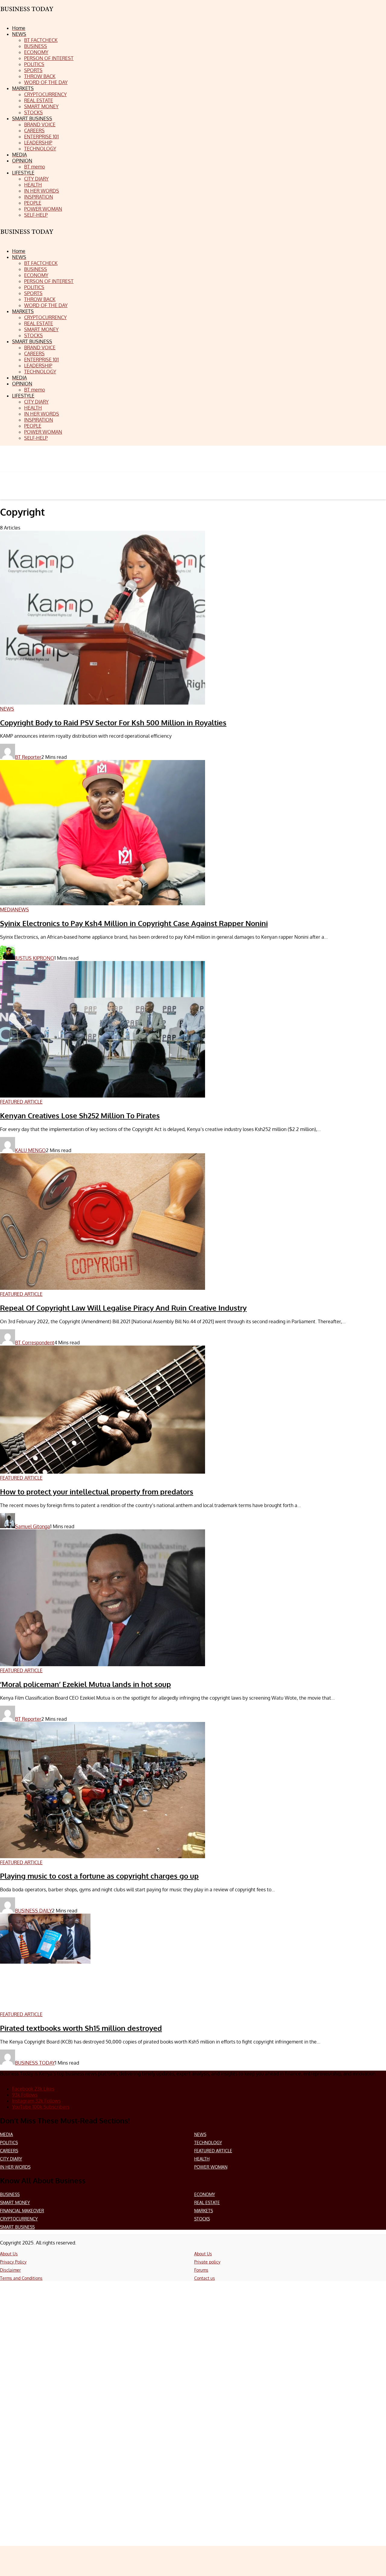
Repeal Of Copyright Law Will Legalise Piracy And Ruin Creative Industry (123, 1308)
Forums (201, 2270)
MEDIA (6, 2134)
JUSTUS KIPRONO (35, 958)
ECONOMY (205, 2194)
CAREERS (9, 2151)
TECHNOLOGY (208, 2142)
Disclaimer (10, 2270)
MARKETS (204, 2211)
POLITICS (9, 2142)
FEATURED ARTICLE (213, 2151)
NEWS (200, 2134)
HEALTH (202, 2159)
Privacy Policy (13, 2262)
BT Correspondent (35, 1343)
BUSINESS (10, 2194)
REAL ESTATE (207, 2202)
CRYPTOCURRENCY (19, 2219)
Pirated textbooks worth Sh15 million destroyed (81, 2028)
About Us (9, 2254)
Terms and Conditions (21, 2278)
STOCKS (202, 2219)
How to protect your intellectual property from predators (97, 1492)
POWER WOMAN (211, 2167)
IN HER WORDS (15, 2167)
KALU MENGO (30, 1150)
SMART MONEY (15, 2202)
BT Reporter (28, 757)
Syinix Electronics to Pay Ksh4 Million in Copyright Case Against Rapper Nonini (134, 923)
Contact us (205, 2278)
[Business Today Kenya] (27, 237)
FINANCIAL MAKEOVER (22, 2211)
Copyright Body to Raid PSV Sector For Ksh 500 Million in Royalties (113, 723)
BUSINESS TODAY (35, 2063)
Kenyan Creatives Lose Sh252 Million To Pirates (80, 1115)
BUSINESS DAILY (33, 1911)
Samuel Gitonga (33, 1526)
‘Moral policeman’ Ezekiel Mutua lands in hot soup (85, 1684)
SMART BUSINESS (17, 2227)
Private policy (207, 2262)
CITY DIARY (11, 2159)
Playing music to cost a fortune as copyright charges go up (99, 1876)
